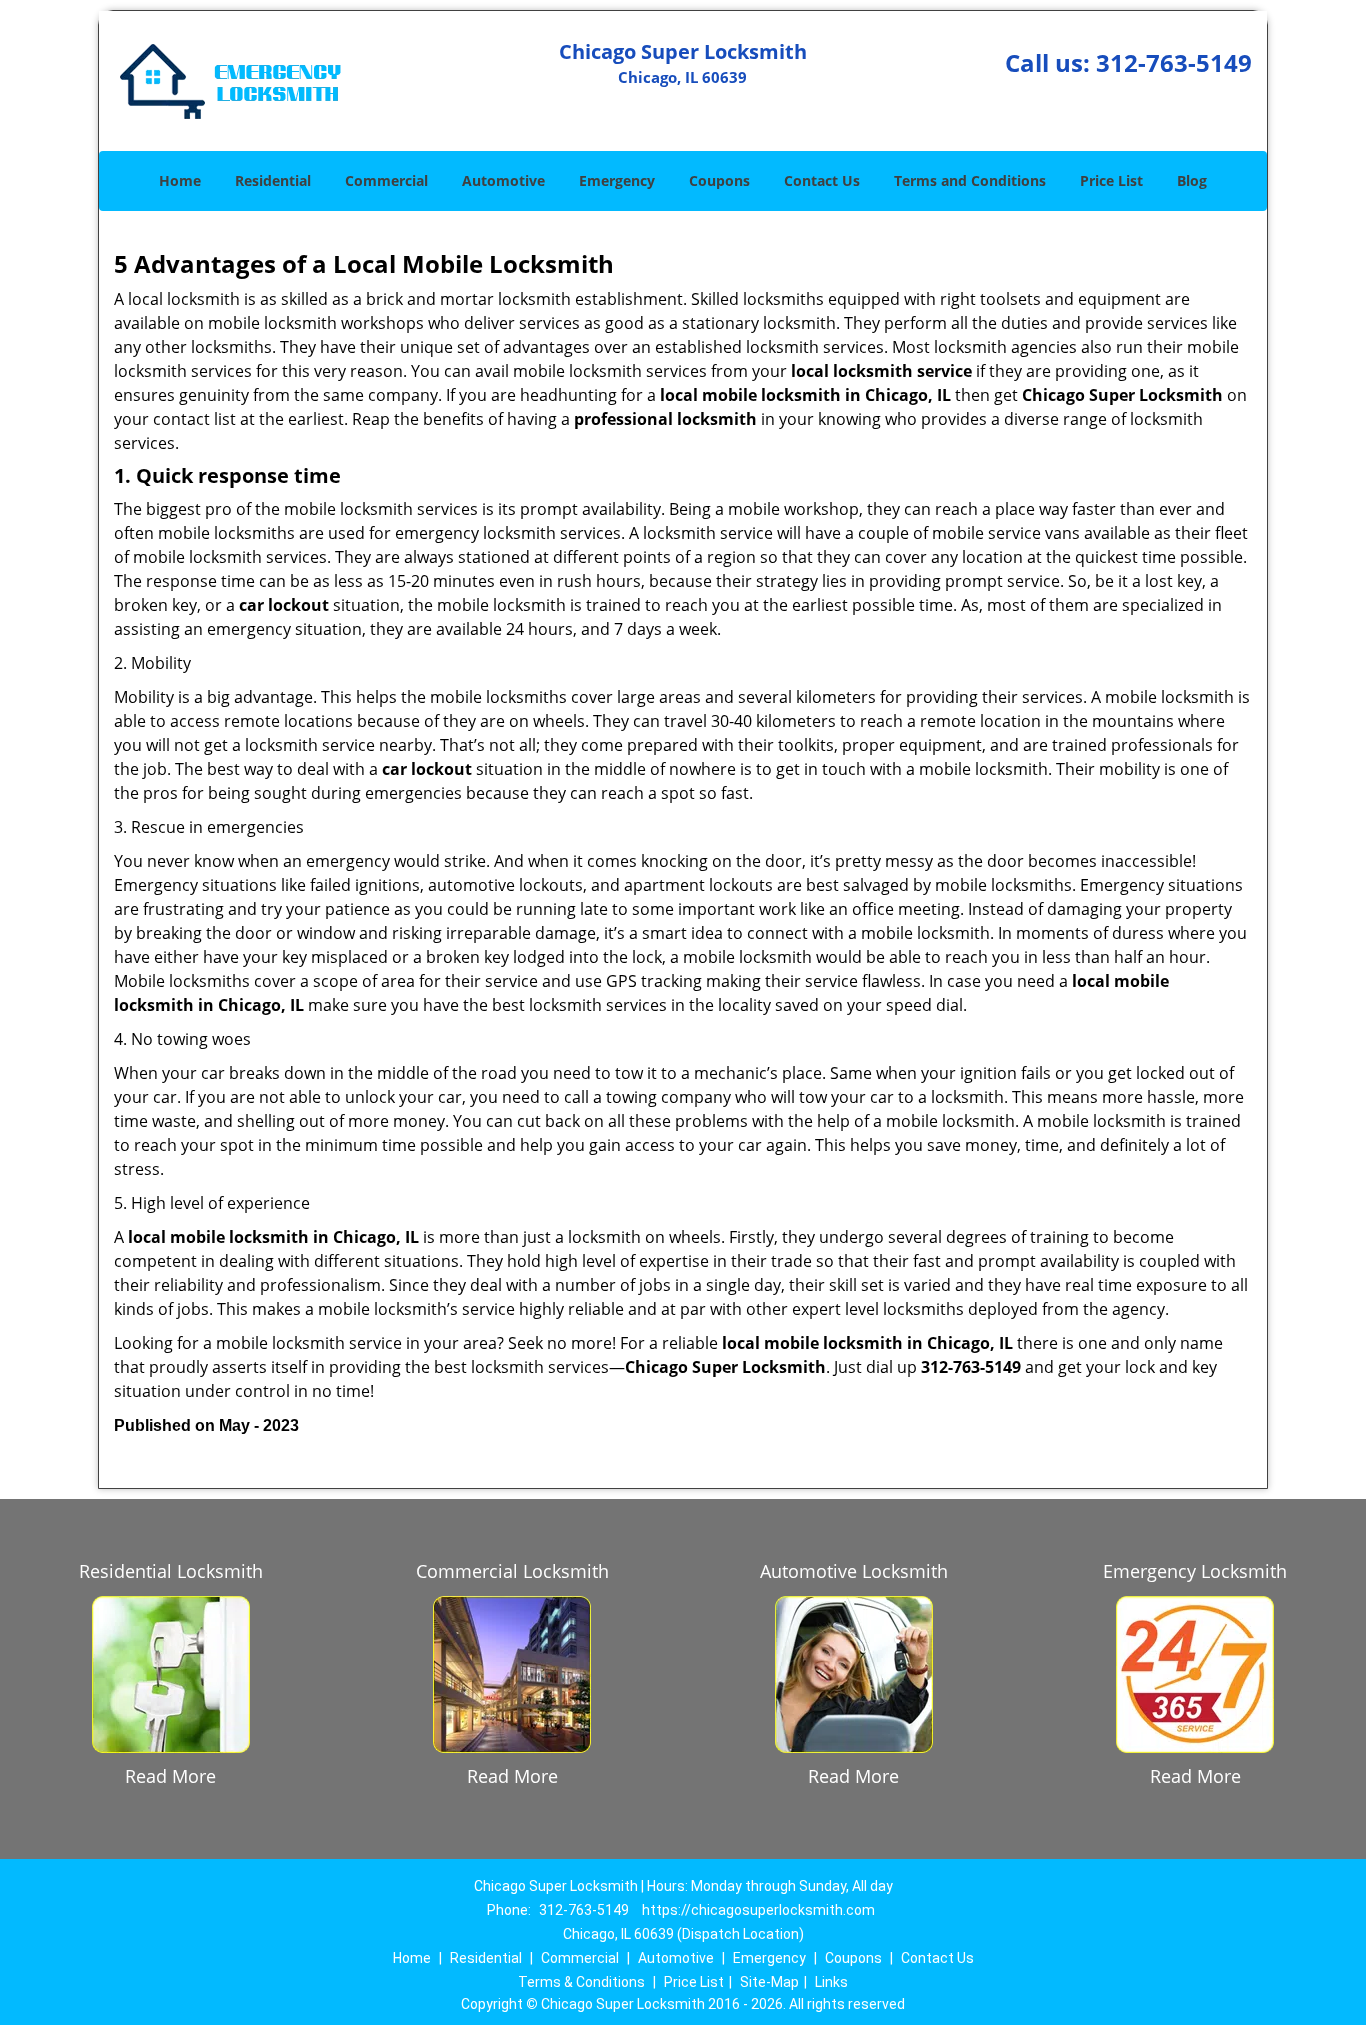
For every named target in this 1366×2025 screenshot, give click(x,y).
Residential (273, 180)
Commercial (386, 180)
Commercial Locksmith (512, 1571)
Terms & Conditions (581, 1982)
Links (831, 1982)
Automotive (503, 180)
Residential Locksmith (171, 1571)
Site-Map (769, 1982)
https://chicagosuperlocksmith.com (758, 1910)
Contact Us (822, 180)
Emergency (617, 180)
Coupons (719, 180)
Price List (1111, 180)
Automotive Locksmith (854, 1571)
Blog (1192, 180)
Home (180, 180)
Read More (170, 1776)
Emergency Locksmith (1195, 1571)
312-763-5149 (1174, 62)
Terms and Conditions (970, 180)
